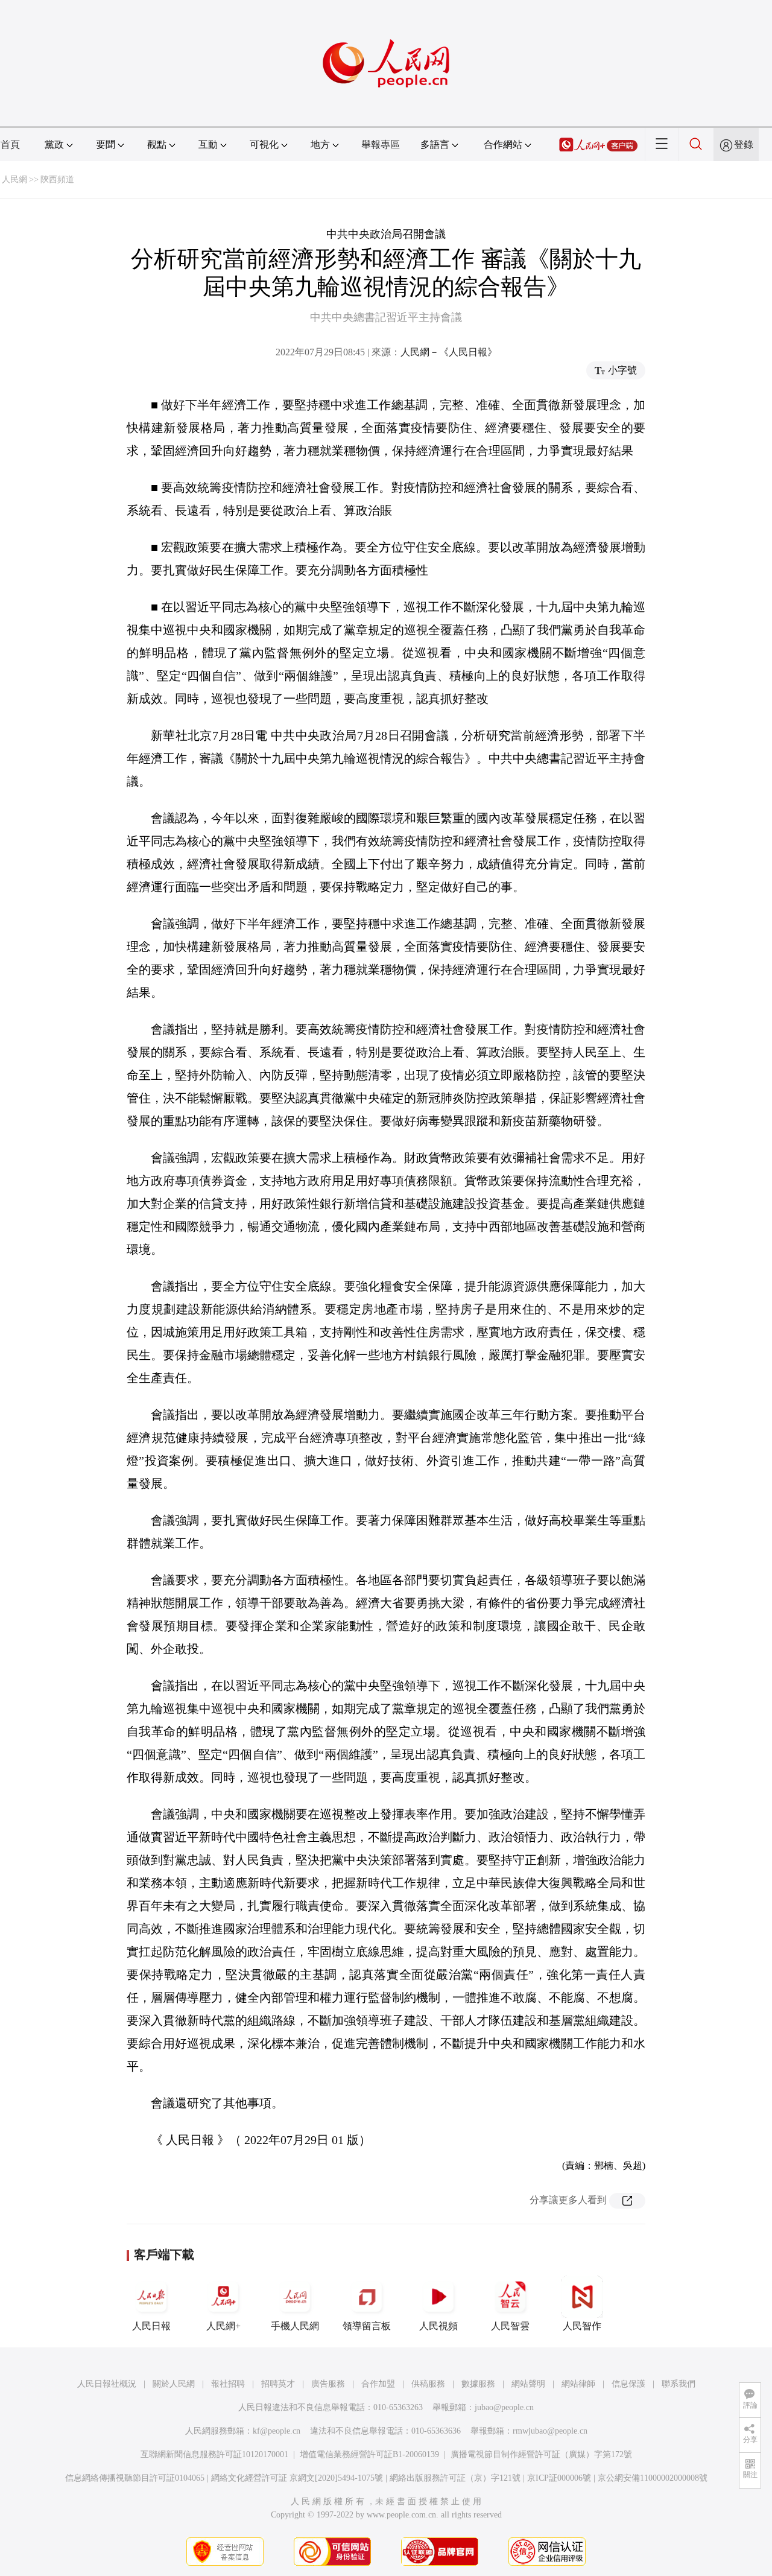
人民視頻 (438, 2326)
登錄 (744, 144)
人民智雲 (510, 2326)
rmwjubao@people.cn (550, 2431)
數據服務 (478, 2384)
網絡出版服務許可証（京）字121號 (455, 2478)
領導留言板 (367, 2326)
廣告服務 (328, 2384)
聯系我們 (679, 2384)
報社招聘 (228, 2384)
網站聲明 (528, 2384)
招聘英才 (278, 2384)
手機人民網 (295, 2326)
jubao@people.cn (504, 2407)
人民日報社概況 (107, 2384)
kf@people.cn (277, 2431)
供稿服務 (428, 2384)
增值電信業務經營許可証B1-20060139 (369, 2454)
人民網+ (223, 2326)
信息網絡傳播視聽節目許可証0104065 (135, 2478)
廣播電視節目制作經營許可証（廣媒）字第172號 (541, 2454)
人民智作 (582, 2326)
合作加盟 (378, 2384)
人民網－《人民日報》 (449, 352)
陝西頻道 (57, 179)
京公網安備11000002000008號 (653, 2478)
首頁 (10, 144)
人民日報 (151, 2326)
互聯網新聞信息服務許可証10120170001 (214, 2454)
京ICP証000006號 (559, 2478)
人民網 (14, 179)
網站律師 (578, 2384)
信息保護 (628, 2384)
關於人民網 (174, 2384)
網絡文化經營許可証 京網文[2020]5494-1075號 (297, 2478)
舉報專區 (381, 144)
